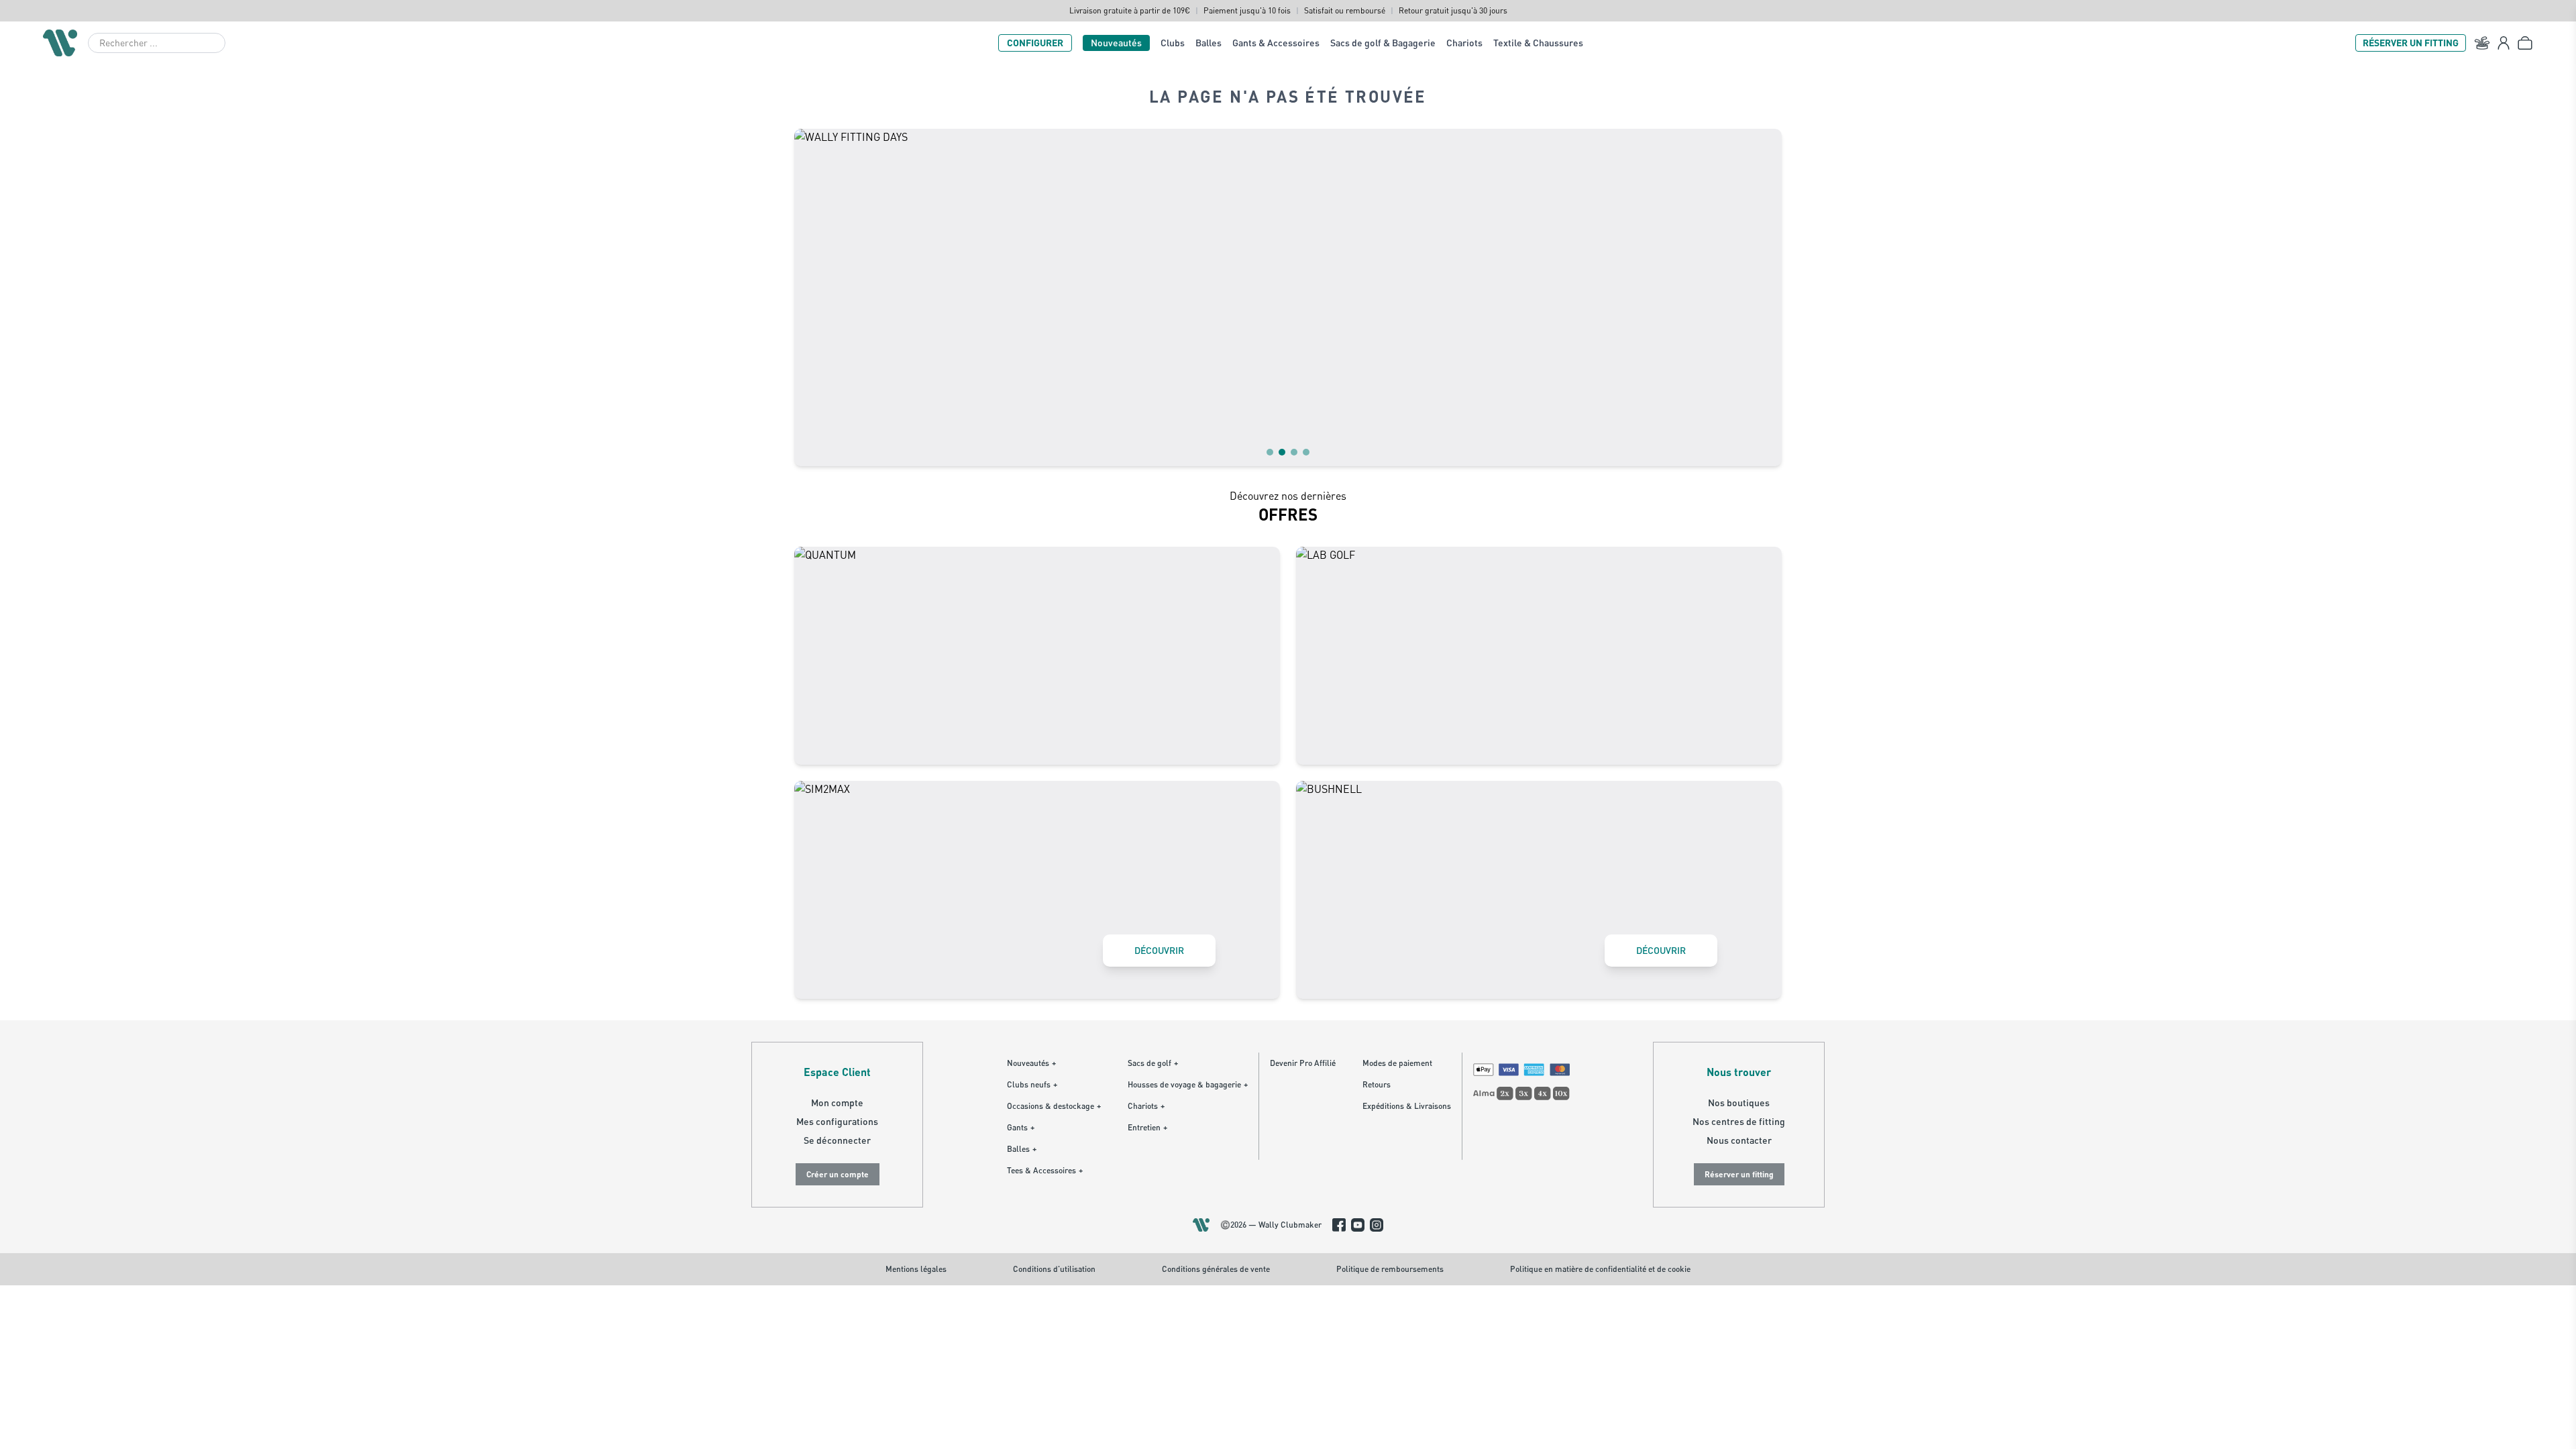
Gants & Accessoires (1276, 43)
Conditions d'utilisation (1054, 1269)
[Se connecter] (2504, 43)
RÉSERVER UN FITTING (2411, 43)
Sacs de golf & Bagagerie (1383, 43)
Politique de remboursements (1390, 1269)
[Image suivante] (1763, 297)
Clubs (1173, 43)
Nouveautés (1116, 43)
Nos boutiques (1739, 1103)
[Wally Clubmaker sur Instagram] (1377, 1225)
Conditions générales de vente (1216, 1269)
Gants (1021, 1127)
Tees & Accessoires (1045, 1170)
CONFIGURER (1035, 43)
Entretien (1147, 1127)
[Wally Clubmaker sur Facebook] (1339, 1225)
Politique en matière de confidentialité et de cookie (1600, 1269)
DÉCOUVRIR (1159, 950)
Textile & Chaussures (1538, 43)
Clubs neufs (1032, 1084)
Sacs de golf (1153, 1063)
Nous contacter (1739, 1140)
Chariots (1464, 43)
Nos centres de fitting (1739, 1121)
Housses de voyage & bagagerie (1188, 1084)
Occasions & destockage (1054, 1106)
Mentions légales (916, 1269)
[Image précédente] (813, 297)
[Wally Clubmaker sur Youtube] (1358, 1225)
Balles (1209, 43)
